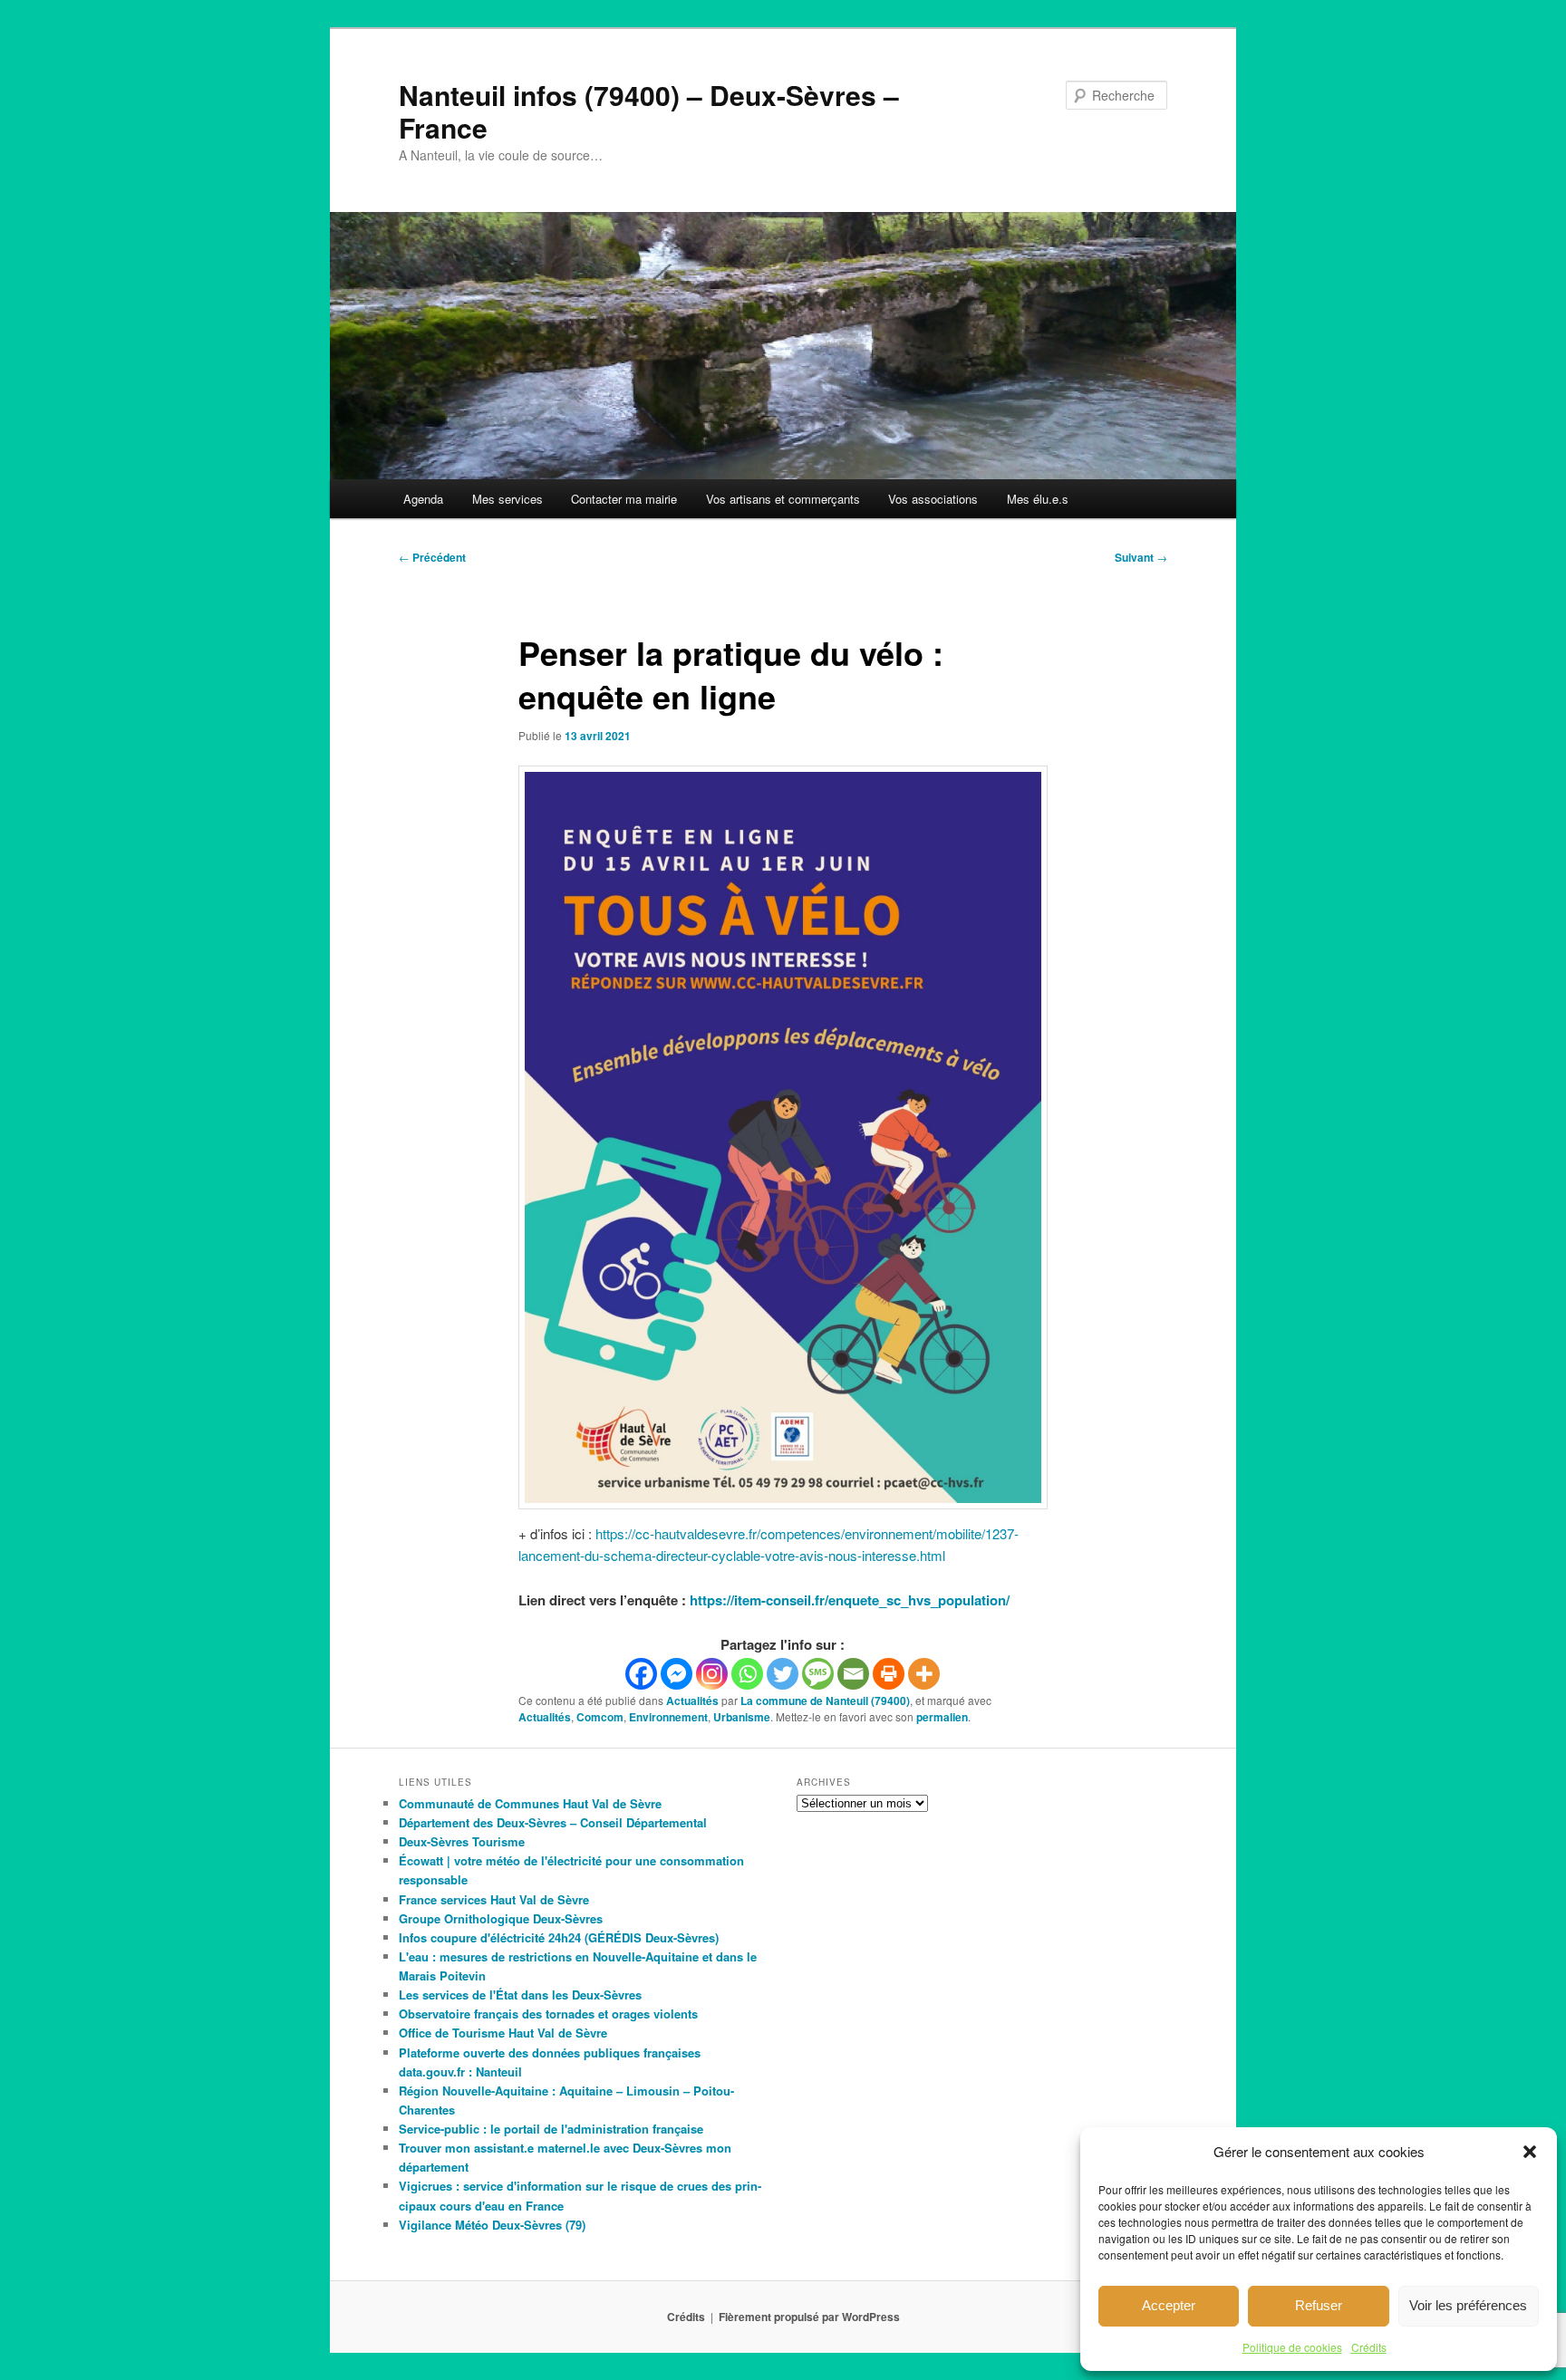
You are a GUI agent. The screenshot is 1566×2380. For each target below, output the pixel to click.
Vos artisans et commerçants (783, 499)
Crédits (1369, 2347)
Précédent (432, 557)
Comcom (600, 1717)
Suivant (1141, 557)
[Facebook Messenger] (677, 1674)
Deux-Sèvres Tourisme (462, 1841)
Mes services (507, 499)
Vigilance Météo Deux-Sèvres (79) (492, 2225)
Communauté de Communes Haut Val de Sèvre (530, 1803)
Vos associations (933, 499)
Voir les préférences (1468, 2305)
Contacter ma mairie (624, 499)
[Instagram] (712, 1674)
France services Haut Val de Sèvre (494, 1899)
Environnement (668, 1717)
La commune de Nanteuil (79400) (825, 1701)
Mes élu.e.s (1038, 499)
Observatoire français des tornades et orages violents (548, 2014)
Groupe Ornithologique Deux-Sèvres (501, 1918)
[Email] (853, 1674)
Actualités (692, 1701)
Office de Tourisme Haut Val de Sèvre (503, 2033)
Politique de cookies (1292, 2347)
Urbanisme (742, 1717)
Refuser (1319, 2305)
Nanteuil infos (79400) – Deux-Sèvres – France (649, 111)
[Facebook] (641, 1674)
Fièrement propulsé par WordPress (809, 2317)
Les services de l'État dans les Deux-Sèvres (520, 1995)
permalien (942, 1717)
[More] (924, 1674)
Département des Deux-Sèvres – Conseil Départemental (553, 1822)
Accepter (1169, 2305)
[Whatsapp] (747, 1674)
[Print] (889, 1674)
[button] (1530, 2152)
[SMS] (818, 1674)
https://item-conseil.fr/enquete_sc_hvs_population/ (850, 1600)
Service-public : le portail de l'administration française (551, 2129)
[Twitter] (783, 1674)
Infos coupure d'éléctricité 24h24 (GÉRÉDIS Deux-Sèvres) (559, 1937)
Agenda (423, 499)
